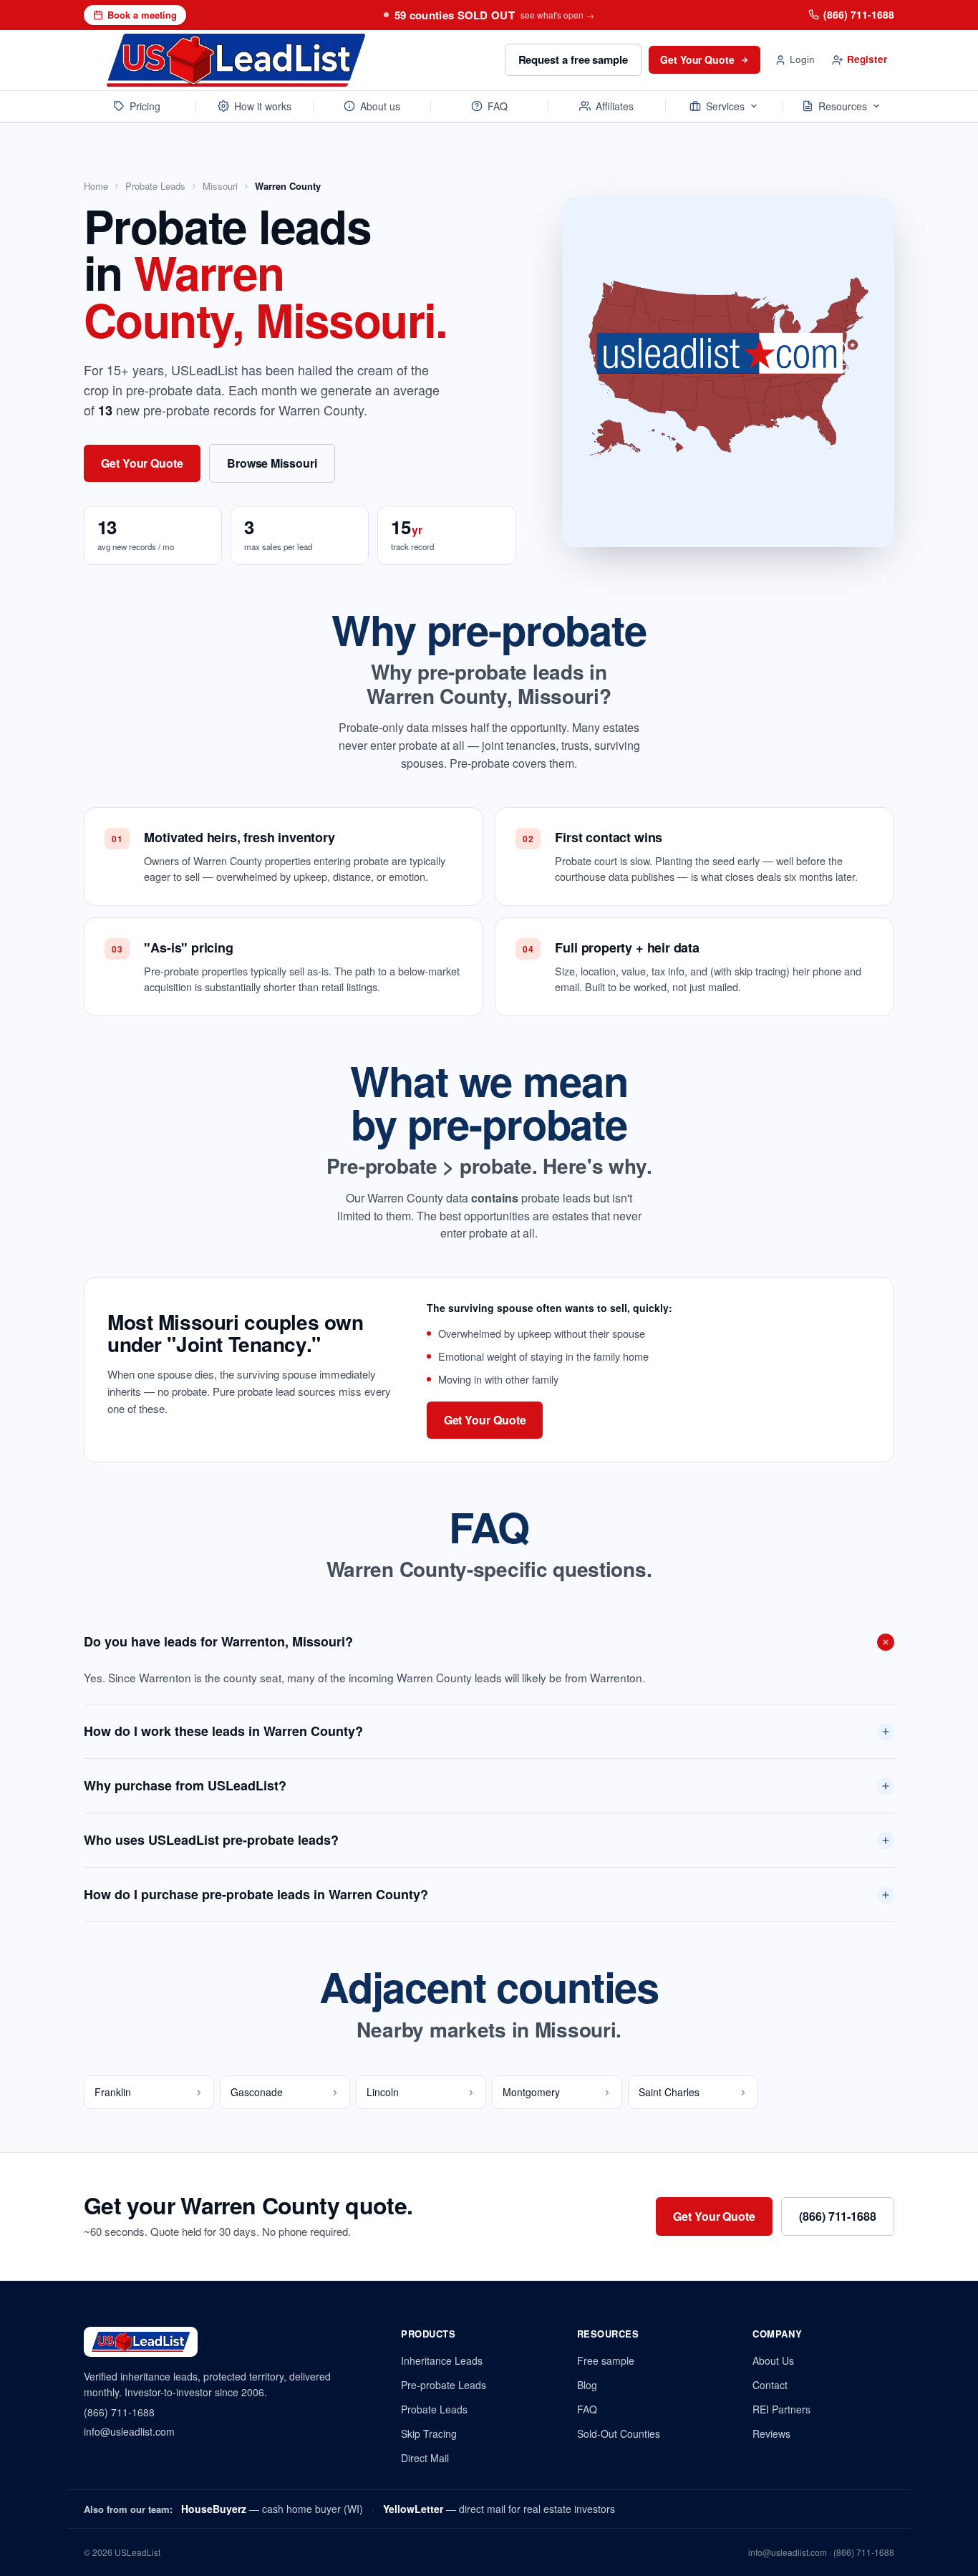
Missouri (220, 186)
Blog (587, 2385)
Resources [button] (843, 106)
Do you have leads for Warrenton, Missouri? (218, 1641)
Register (867, 59)
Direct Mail (425, 2458)
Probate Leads (155, 186)
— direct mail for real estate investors (499, 2509)
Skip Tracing (429, 2433)
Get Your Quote (697, 59)
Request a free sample (573, 59)
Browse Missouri (272, 463)
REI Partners (781, 2409)
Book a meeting (142, 15)
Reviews (771, 2433)
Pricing (145, 106)
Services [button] (725, 106)
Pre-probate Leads (444, 2385)
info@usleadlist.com (129, 2431)
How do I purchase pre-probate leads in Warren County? (256, 1894)
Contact (770, 2385)
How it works (263, 106)
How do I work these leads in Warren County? (223, 1731)
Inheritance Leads (442, 2360)
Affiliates (615, 106)
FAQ (498, 106)
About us (380, 106)
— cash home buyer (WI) (272, 2509)
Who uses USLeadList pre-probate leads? (211, 1840)
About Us (773, 2360)
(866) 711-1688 (859, 14)
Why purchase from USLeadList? (185, 1785)
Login (802, 59)
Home (96, 186)
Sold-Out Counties (619, 2433)
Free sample (606, 2360)
